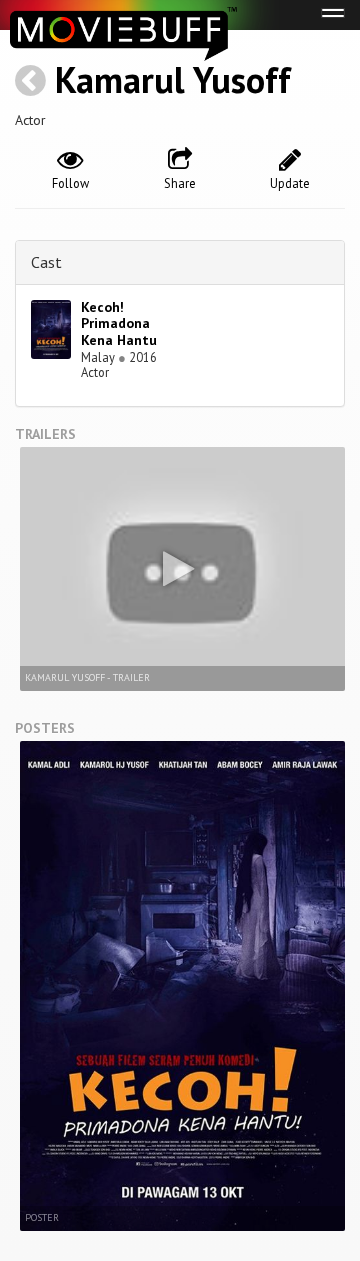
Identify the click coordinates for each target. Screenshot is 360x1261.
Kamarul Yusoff (173, 79)
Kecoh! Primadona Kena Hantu (119, 324)
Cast (46, 262)
